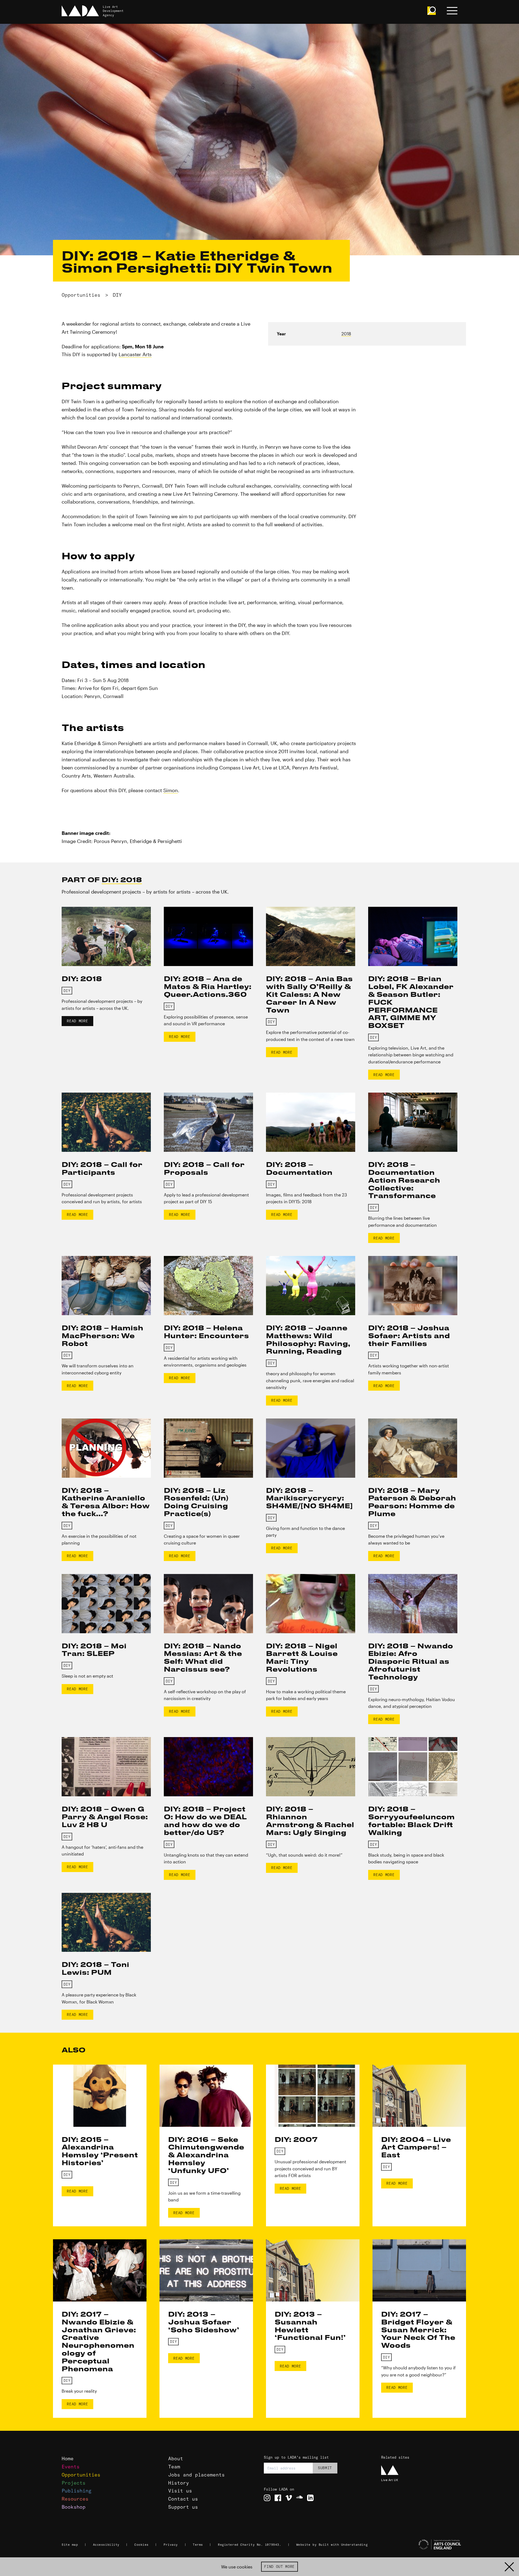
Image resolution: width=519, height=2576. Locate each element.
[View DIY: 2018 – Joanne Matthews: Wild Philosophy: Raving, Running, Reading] (311, 1286)
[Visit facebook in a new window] (278, 2498)
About (176, 2458)
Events (71, 2467)
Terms (198, 2545)
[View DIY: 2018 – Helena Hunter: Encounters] (208, 1286)
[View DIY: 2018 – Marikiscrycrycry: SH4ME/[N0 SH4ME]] (311, 1448)
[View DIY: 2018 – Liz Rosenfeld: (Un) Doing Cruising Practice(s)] (208, 1448)
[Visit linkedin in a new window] (310, 2498)
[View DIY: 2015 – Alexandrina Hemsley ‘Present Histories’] (100, 2096)
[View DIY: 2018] (106, 936)
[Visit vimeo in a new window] (289, 2498)
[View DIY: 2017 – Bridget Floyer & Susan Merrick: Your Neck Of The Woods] (419, 2270)
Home (68, 2458)
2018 (346, 334)
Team (174, 2467)
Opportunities (81, 295)
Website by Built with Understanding (332, 2545)
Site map (70, 2545)
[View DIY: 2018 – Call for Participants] (106, 1122)
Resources (75, 2499)
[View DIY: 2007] (313, 2096)
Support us (183, 2507)
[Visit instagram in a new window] (267, 2498)
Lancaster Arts (135, 354)
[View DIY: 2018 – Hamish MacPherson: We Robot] (106, 1286)
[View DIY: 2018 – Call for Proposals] (208, 1122)
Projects (74, 2483)
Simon (171, 790)
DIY (117, 295)
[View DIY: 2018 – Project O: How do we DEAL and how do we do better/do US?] (208, 1767)
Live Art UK (390, 2480)
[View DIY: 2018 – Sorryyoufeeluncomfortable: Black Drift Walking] (413, 1767)
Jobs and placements (196, 2475)
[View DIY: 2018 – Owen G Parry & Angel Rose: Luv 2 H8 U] (106, 1767)
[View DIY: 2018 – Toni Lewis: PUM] (106, 1922)
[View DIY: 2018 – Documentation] (311, 1122)
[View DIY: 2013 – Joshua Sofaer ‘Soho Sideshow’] (206, 2270)
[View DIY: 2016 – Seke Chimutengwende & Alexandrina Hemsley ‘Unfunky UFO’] (206, 2096)
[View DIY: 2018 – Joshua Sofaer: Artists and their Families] (413, 1286)
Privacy (171, 2545)
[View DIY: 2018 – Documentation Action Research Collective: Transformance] (413, 1122)
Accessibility (106, 2545)
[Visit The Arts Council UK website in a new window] (422, 2545)
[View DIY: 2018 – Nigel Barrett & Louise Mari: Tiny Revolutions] (311, 1604)
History (179, 2483)
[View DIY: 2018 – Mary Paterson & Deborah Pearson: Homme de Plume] (413, 1448)
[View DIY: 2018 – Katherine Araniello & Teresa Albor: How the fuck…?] (106, 1448)
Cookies (142, 2545)
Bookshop (74, 2507)
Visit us (180, 2491)
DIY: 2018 (122, 879)
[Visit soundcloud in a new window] (300, 2498)
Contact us (183, 2499)
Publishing (76, 2491)
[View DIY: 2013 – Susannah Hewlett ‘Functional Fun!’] (313, 2270)
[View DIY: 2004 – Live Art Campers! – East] (419, 2096)
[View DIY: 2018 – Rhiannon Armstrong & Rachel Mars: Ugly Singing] (311, 1767)
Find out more (279, 2567)
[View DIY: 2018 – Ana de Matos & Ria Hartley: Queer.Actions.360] (208, 936)
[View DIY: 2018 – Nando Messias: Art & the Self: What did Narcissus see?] (208, 1604)
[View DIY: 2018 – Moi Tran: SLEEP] (106, 1604)
